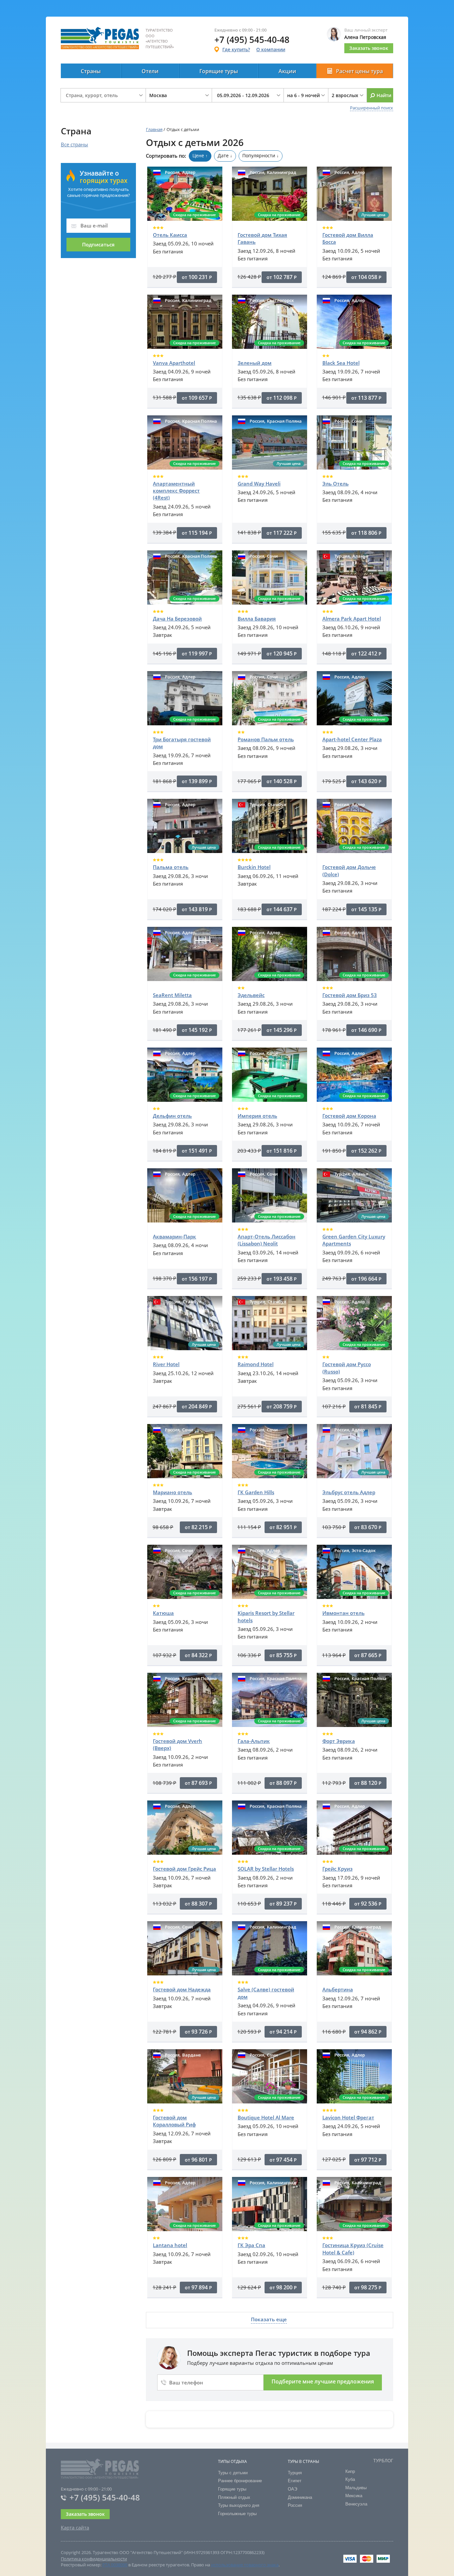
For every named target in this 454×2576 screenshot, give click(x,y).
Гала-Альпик (254, 1741)
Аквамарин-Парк (174, 1236)
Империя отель (257, 1116)
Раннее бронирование (240, 2481)
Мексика (354, 2496)
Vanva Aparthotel (174, 363)
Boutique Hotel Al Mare (266, 2117)
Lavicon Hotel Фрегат (348, 2117)
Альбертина (338, 1989)
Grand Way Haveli (259, 484)
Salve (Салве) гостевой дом (266, 1993)
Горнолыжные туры (237, 2514)
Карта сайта (75, 2527)
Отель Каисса (170, 235)
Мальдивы (356, 2488)
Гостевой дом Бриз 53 (350, 995)
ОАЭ (292, 2489)
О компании (271, 49)
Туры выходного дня (239, 2505)
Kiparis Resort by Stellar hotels (266, 1616)
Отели (150, 71)
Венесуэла (356, 2504)
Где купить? (236, 49)
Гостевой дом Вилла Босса (348, 238)
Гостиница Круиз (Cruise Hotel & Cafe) (353, 2249)
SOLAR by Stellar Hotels (266, 1869)
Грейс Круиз (338, 1869)
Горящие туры (219, 71)
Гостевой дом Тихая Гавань (262, 238)
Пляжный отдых (234, 2497)
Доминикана (300, 2497)
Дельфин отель (172, 1116)
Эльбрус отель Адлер (349, 1492)
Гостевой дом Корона (349, 1116)
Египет (295, 2481)
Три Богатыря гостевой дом (182, 743)
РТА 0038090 (115, 2565)
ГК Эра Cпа (251, 2245)
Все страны (74, 144)
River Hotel (166, 1364)
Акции (287, 71)
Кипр (350, 2471)
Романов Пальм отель (266, 739)
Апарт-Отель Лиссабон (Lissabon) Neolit (267, 1240)
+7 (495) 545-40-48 (105, 2497)
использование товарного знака (245, 2565)
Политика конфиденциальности (94, 2559)
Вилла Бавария (257, 619)
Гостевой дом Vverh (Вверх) (177, 1744)
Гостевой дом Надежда (182, 1989)
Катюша (163, 1613)
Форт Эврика (339, 1741)
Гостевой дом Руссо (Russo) (347, 1368)
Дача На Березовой (177, 619)
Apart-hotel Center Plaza (352, 739)
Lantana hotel (170, 2245)
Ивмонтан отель (343, 1613)
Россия (295, 2505)
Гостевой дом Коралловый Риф (174, 2121)
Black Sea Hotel (341, 363)
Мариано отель (172, 1492)
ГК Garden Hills (256, 1492)
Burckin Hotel (254, 867)
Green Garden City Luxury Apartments (354, 1240)
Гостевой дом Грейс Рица (184, 1869)
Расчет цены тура (359, 71)
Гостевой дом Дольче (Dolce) (349, 870)
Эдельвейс (251, 995)
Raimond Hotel (256, 1364)
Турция (295, 2473)
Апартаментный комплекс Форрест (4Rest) (176, 491)
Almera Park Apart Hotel (352, 619)
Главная (154, 129)
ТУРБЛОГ (383, 2461)
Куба (350, 2479)
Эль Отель (336, 484)
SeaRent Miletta (172, 995)
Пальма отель (171, 867)
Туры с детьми (233, 2473)
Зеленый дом (255, 363)
